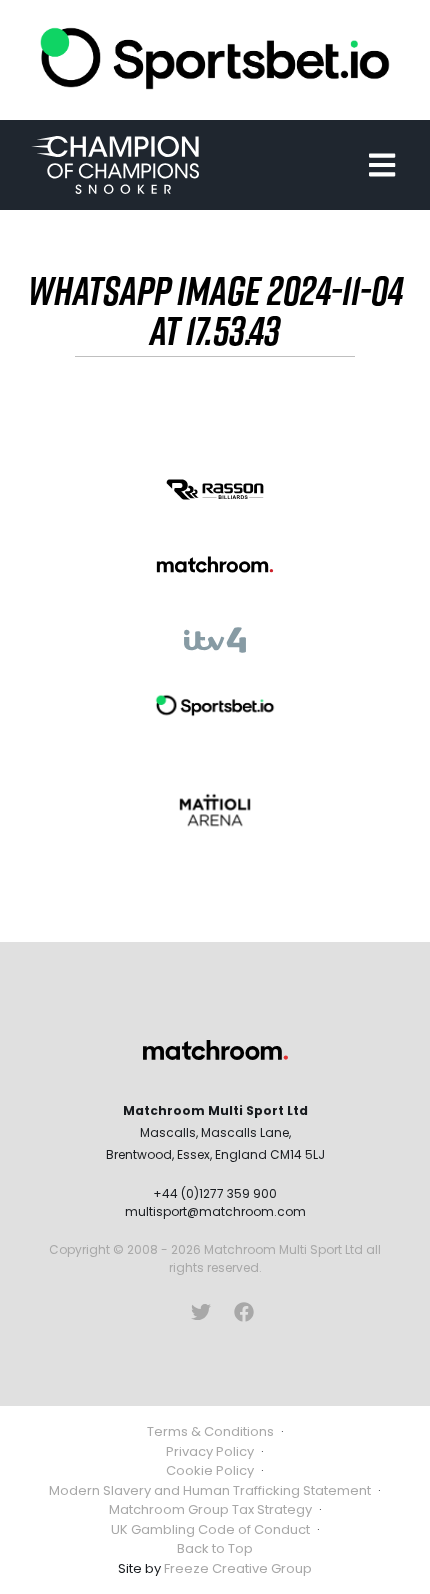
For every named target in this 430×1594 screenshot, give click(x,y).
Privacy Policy (210, 1451)
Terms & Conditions (210, 1431)
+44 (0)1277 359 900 (215, 1193)
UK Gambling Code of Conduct (210, 1529)
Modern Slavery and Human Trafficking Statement (210, 1490)
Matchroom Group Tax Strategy (210, 1509)
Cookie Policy (210, 1470)
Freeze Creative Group (238, 1568)
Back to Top (215, 1548)
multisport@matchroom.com (215, 1211)
